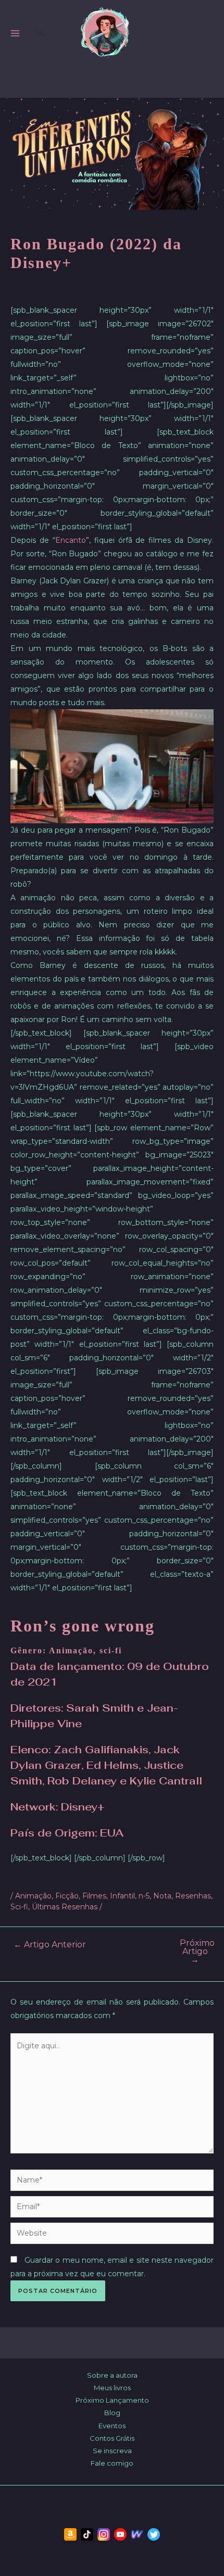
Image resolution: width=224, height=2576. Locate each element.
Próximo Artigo (197, 1952)
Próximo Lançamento (112, 2400)
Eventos (112, 2426)
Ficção (67, 1896)
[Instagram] (104, 2534)
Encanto (71, 540)
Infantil (122, 1896)
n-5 (144, 1896)
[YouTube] (120, 2534)
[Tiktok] (87, 2534)
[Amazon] (70, 2534)
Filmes (94, 1896)
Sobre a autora (112, 2375)
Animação (33, 1896)
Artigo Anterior (50, 1945)
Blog (112, 2413)
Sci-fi (19, 1907)
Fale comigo (112, 2463)
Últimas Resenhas (65, 1907)
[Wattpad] (137, 2534)
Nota (162, 1896)
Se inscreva (112, 2451)
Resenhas (193, 1896)
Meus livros (112, 2388)
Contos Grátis (112, 2438)
